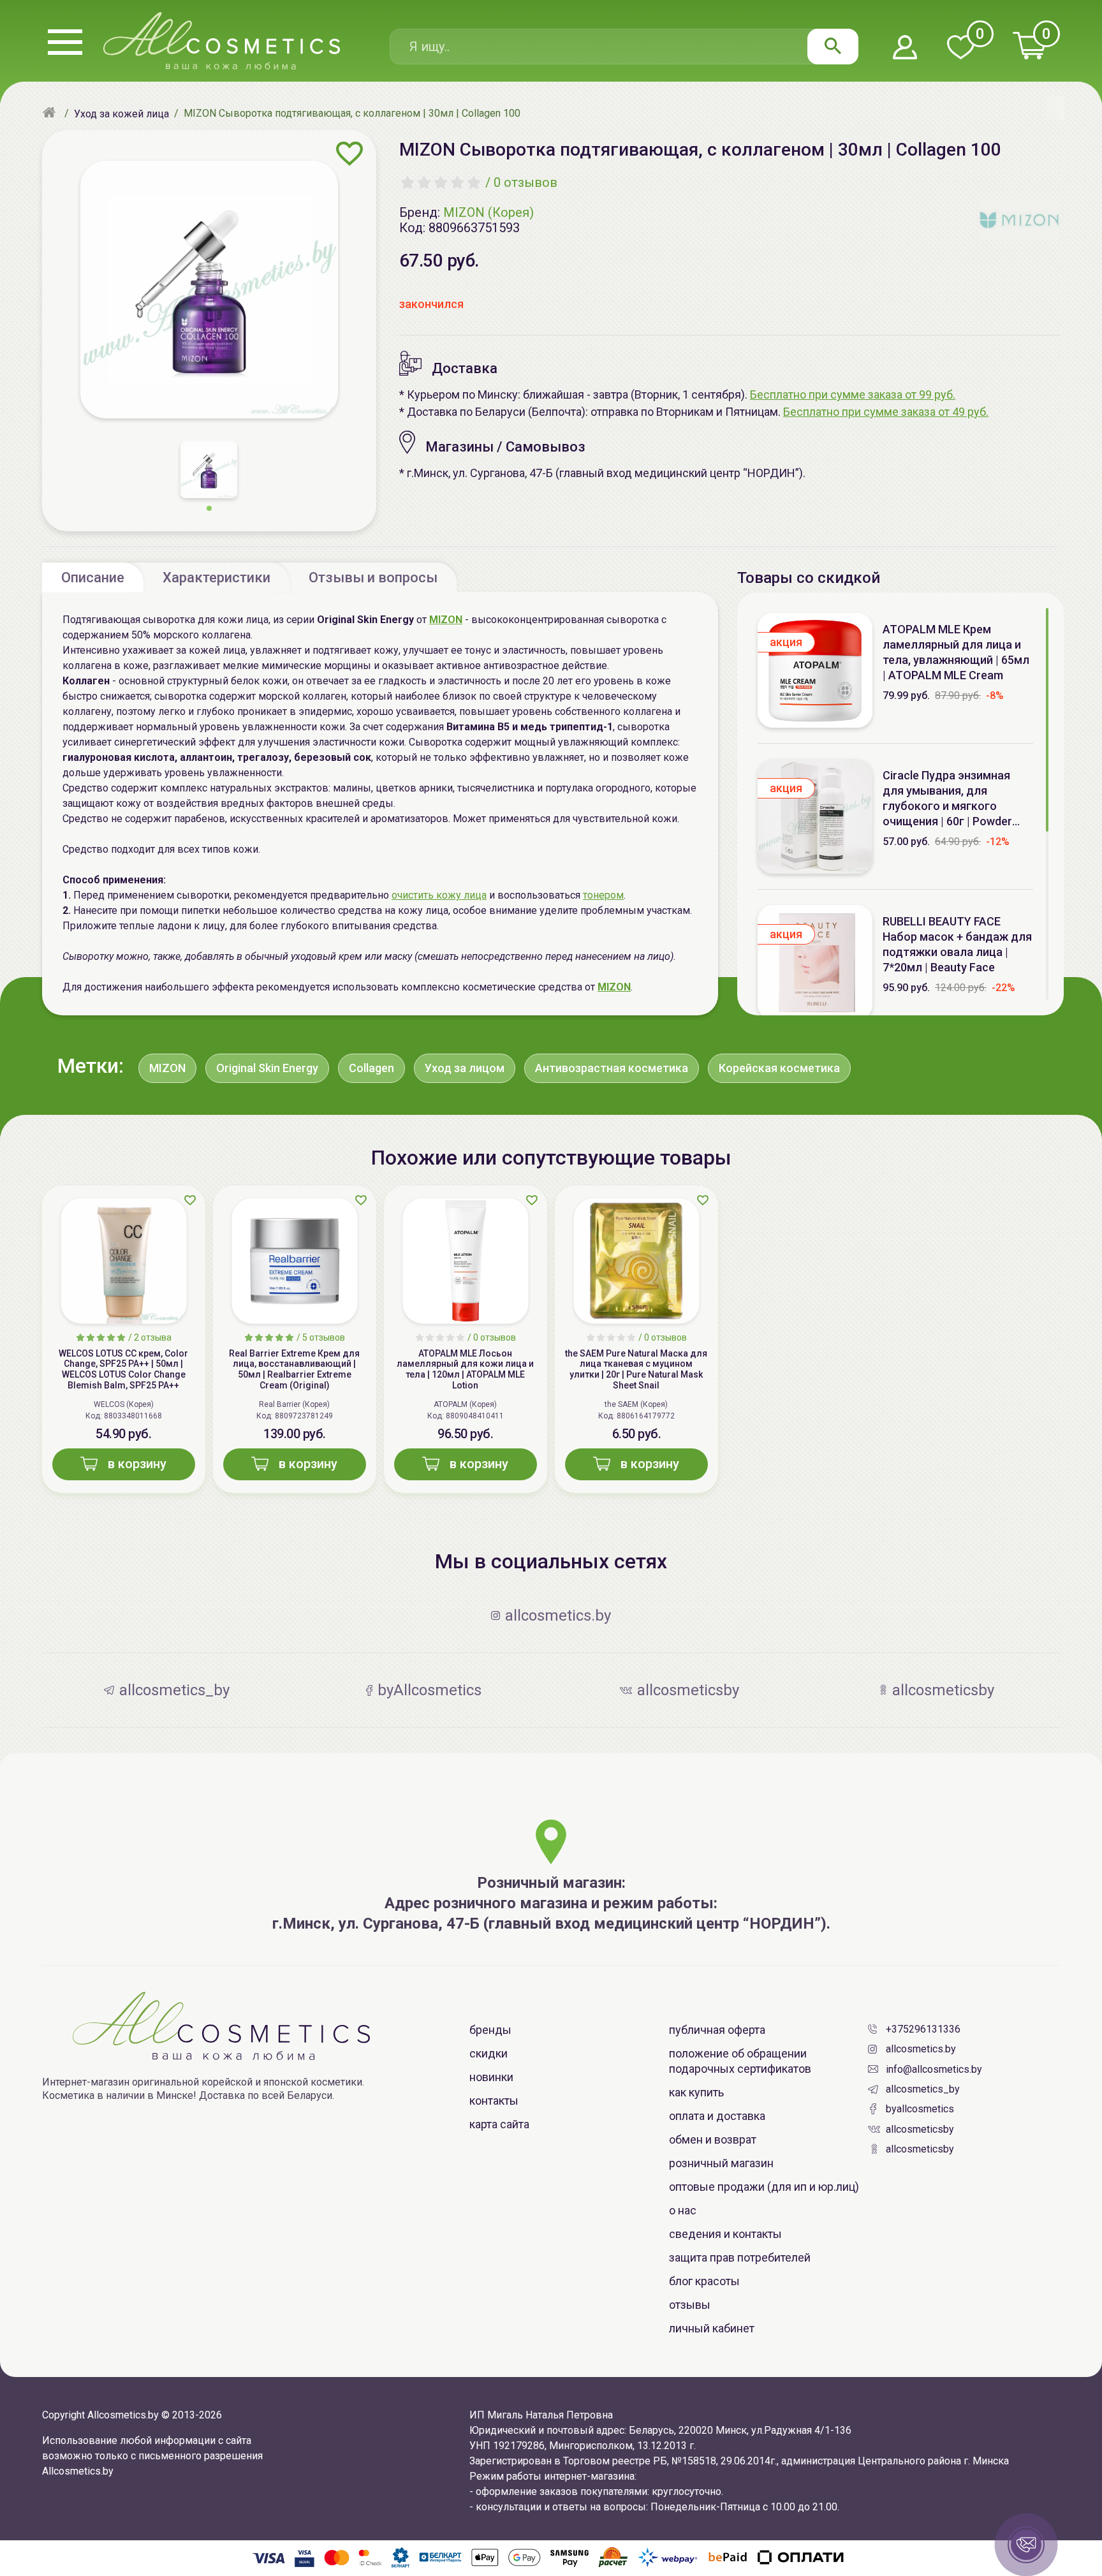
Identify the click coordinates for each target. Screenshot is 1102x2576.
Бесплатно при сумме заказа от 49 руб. (886, 412)
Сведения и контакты (725, 2234)
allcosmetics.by (921, 2049)
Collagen (371, 1068)
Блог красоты (704, 2281)
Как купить (696, 2092)
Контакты (494, 2101)
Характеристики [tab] (217, 578)
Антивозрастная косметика (612, 1068)
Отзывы (690, 2305)
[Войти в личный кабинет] (905, 48)
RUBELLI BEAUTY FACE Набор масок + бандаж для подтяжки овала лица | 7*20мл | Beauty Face (957, 944)
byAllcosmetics (920, 2109)
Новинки (491, 2077)
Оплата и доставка (717, 2116)
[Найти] (833, 47)
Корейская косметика (779, 1068)
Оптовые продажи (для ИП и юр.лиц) (764, 2187)
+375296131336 (923, 2029)
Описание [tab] (93, 578)
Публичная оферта (717, 2030)
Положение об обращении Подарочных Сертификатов (740, 2061)
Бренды (490, 2030)
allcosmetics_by (923, 2089)
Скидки (489, 2053)
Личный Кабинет (712, 2328)
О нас (683, 2210)
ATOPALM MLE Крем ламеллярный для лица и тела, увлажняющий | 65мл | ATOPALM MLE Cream (956, 652)
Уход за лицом (465, 1068)
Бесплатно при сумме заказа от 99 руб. (853, 394)
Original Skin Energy (267, 1068)
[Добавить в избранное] (350, 154)
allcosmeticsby (920, 2129)
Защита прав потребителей (740, 2257)
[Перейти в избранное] (960, 48)
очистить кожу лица (439, 895)
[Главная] (51, 114)
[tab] (93, 577)
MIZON (614, 987)
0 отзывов (525, 182)
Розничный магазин (721, 2163)
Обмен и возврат (713, 2139)
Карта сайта (499, 2124)
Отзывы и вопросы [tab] (373, 578)
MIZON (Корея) (489, 212)
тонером (603, 895)
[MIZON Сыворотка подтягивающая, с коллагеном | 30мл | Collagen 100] (209, 290)
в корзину (137, 1464)
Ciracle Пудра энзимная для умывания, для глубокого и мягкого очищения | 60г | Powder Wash (947, 799)
